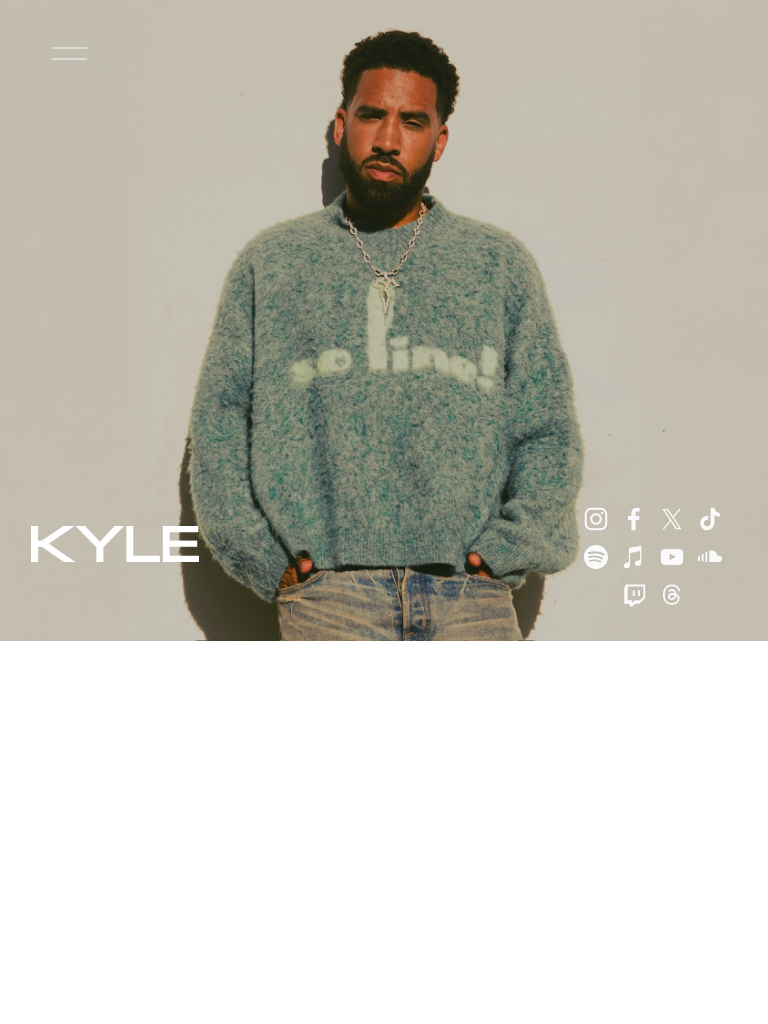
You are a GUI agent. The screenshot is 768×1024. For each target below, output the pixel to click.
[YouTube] (672, 557)
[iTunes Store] (634, 557)
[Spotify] (596, 557)
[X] (672, 519)
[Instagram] (596, 519)
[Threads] (672, 595)
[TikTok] (710, 519)
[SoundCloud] (710, 557)
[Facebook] (634, 519)
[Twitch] (634, 595)
